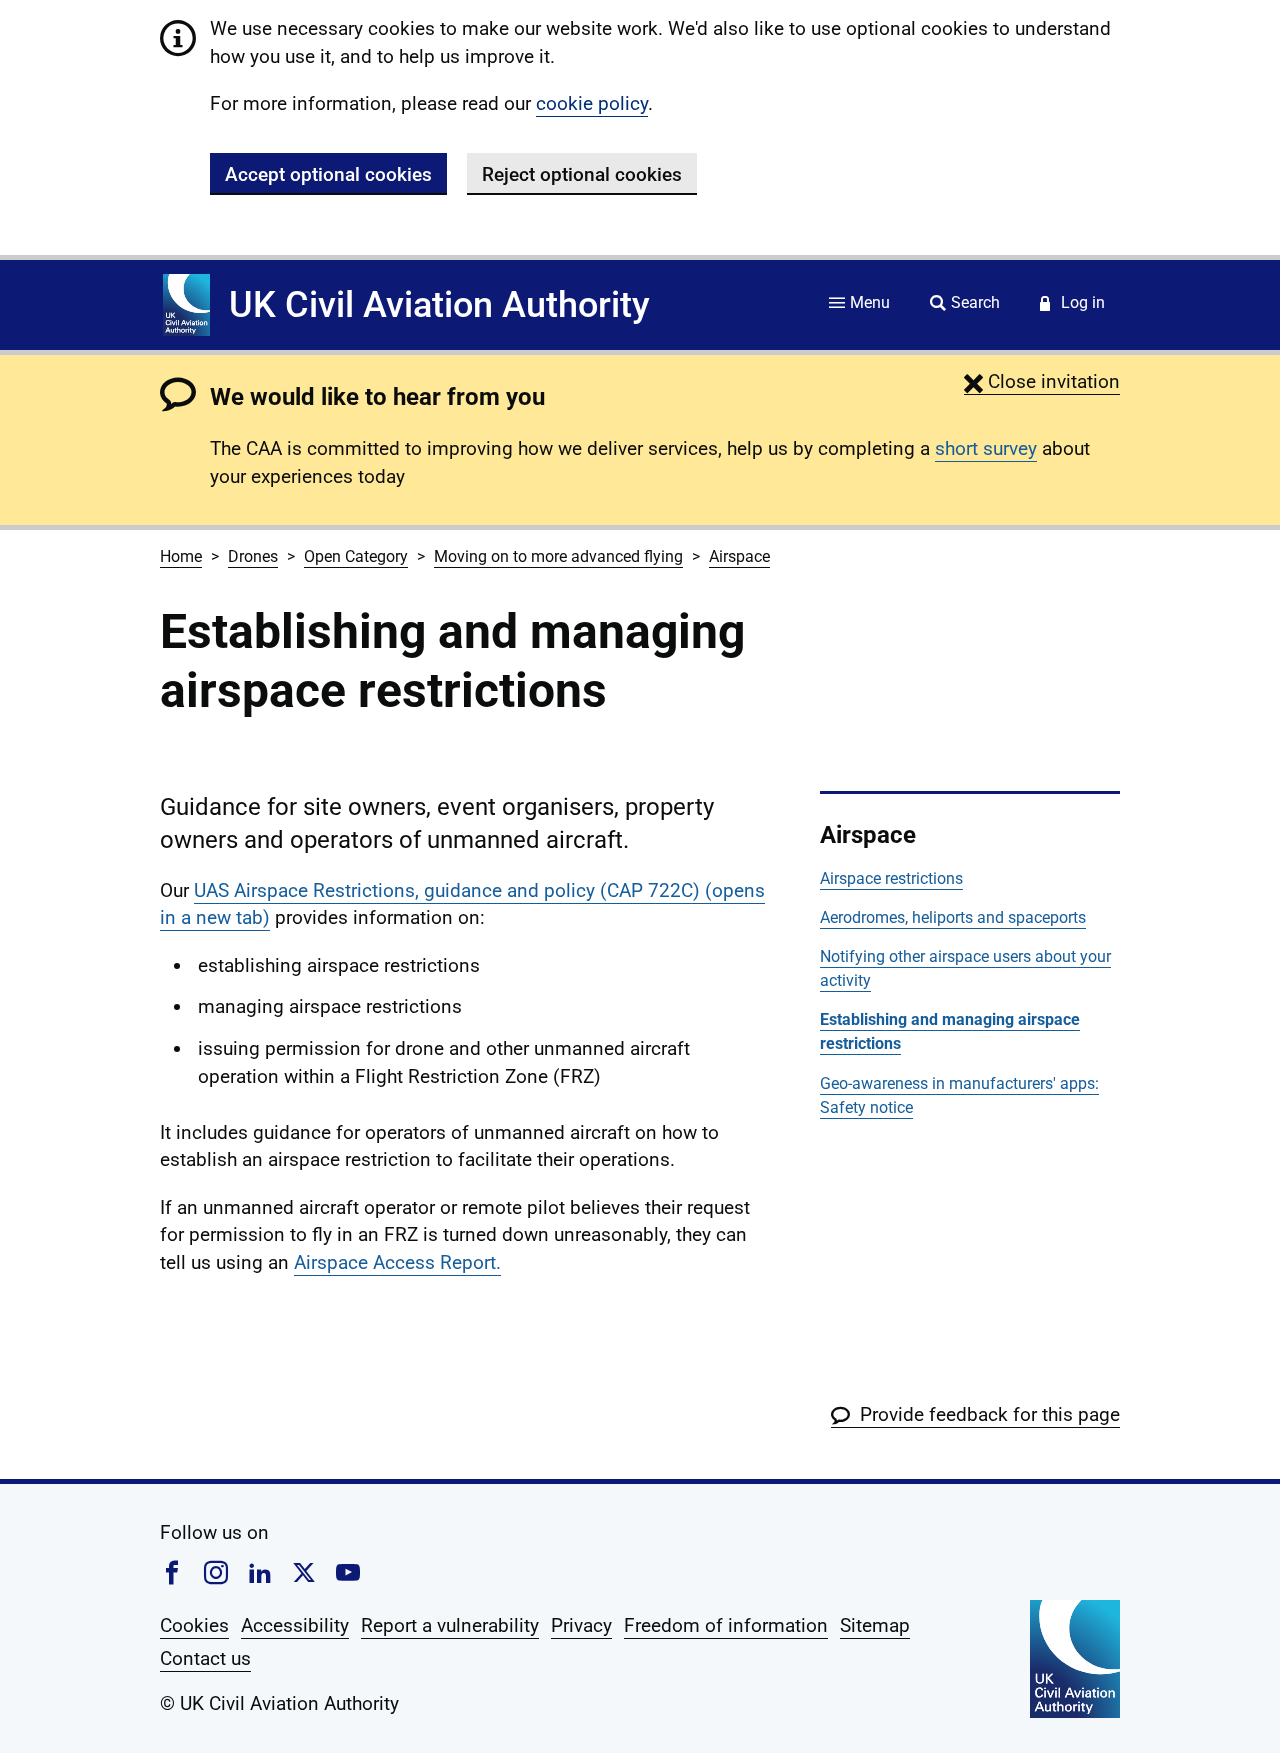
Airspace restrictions (891, 878)
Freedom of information (726, 1625)
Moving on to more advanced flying (558, 556)
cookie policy (592, 103)
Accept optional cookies (328, 174)
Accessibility (295, 1625)
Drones (253, 556)
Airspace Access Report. (397, 1262)
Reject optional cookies (582, 174)
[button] (1042, 381)
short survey (986, 448)
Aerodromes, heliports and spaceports (953, 917)
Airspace (739, 556)
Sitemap (875, 1625)
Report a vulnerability (450, 1625)
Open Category (356, 556)
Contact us (205, 1658)
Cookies (194, 1625)
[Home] (186, 305)
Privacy (581, 1625)
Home (181, 556)
